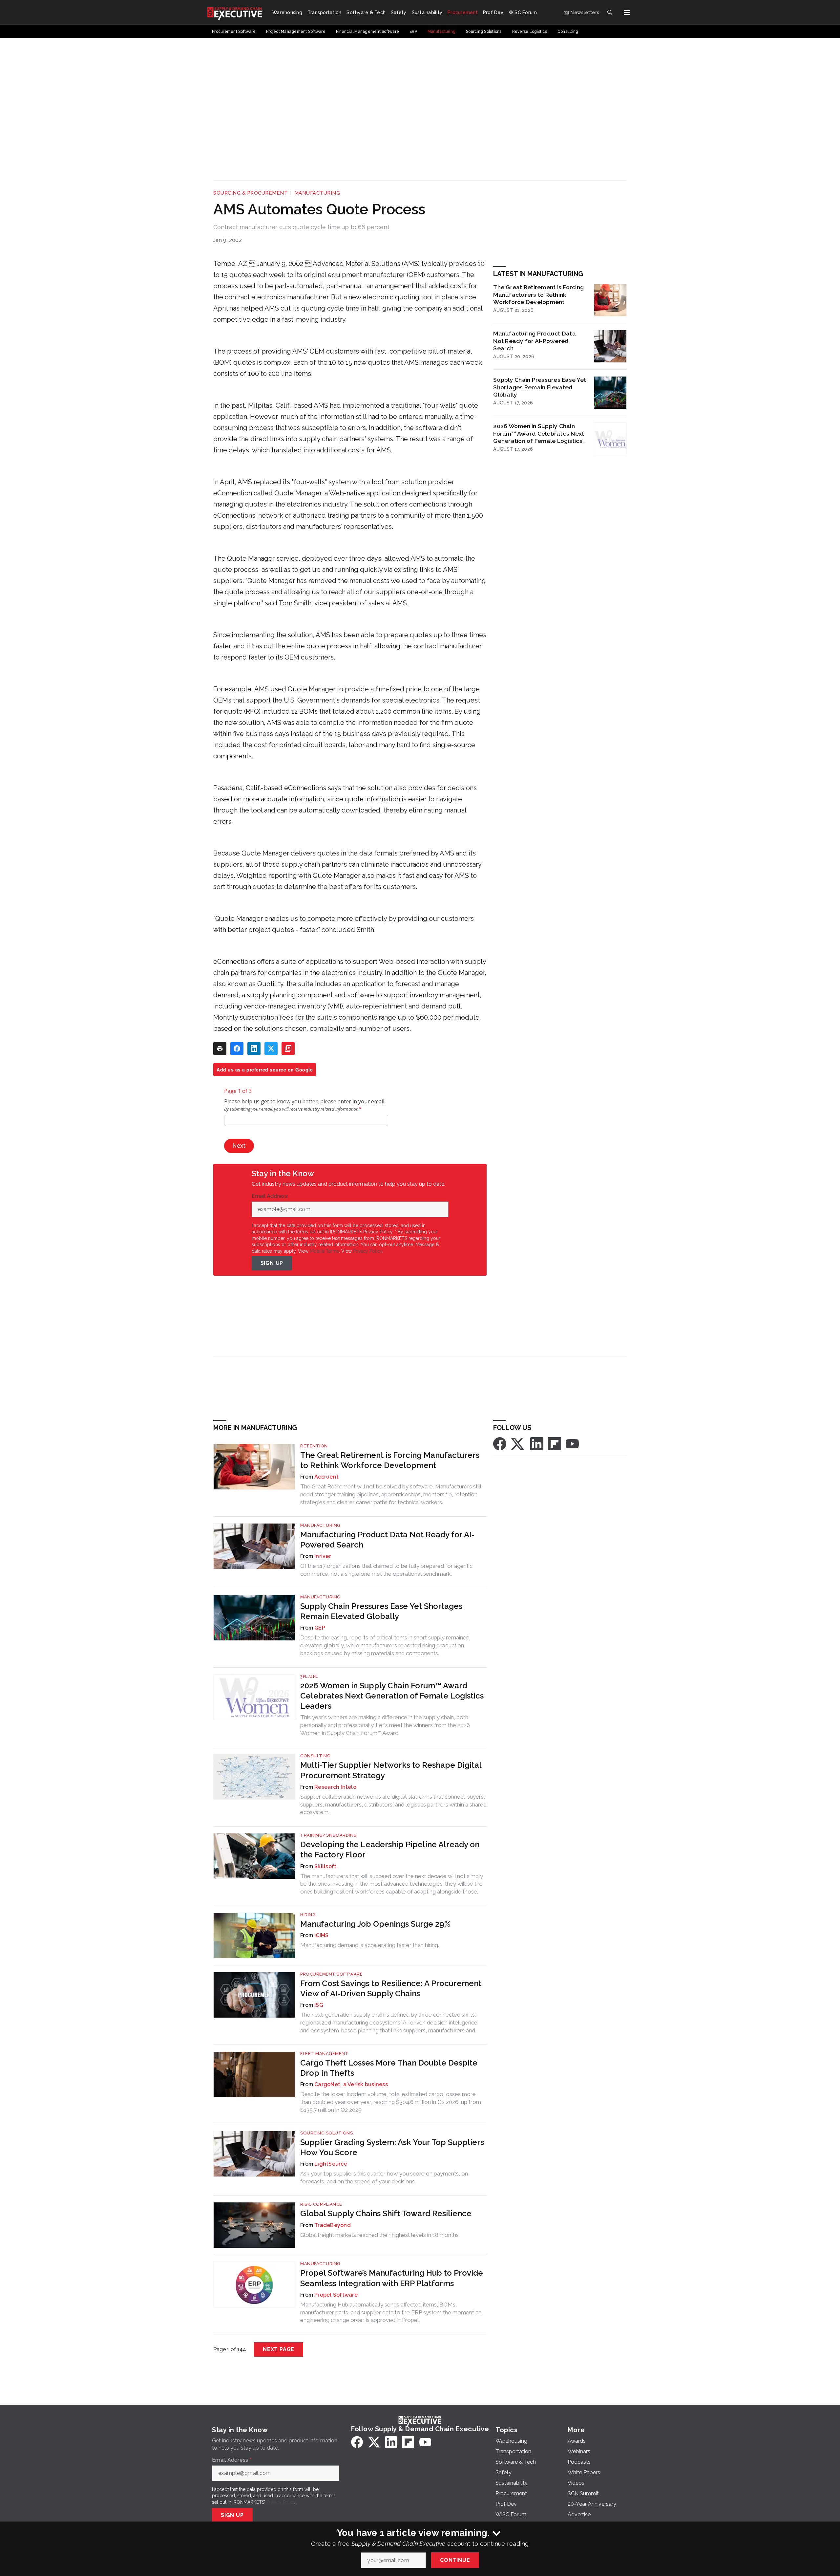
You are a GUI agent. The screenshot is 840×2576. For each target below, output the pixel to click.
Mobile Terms (324, 1251)
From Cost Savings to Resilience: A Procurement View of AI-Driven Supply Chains (391, 1988)
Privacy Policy (368, 1251)
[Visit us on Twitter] (518, 1443)
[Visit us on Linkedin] (537, 1443)
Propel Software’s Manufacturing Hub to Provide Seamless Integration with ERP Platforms (392, 2278)
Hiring (308, 1915)
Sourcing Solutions (326, 2133)
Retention (314, 1446)
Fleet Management (324, 2054)
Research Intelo (335, 1787)
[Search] (610, 12)
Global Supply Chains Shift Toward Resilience (386, 2213)
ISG (319, 2005)
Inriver (323, 1556)
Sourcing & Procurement (251, 193)
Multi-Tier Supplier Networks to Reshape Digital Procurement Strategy (391, 1770)
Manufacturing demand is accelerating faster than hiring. (370, 1945)
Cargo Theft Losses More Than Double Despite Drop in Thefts (389, 2068)
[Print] (220, 1049)
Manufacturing (317, 193)
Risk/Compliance (321, 2204)
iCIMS (321, 1935)
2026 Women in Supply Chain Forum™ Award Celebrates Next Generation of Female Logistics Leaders (539, 434)
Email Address (271, 1196)
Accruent (326, 1477)
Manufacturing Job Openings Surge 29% (375, 1924)
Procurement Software (331, 1974)
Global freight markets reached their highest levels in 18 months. (380, 2235)
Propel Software (336, 2295)
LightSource (331, 2164)
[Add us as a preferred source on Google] (288, 1049)
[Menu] (627, 12)
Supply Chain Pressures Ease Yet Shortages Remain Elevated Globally (540, 387)
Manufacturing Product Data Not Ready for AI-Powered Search (535, 341)
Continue (455, 2560)
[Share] (237, 1049)
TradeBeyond (333, 2225)
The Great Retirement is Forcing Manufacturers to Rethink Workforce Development (538, 295)
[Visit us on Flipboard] (555, 1443)
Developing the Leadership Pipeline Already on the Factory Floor (390, 1850)
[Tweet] (271, 1049)
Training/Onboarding (329, 1835)
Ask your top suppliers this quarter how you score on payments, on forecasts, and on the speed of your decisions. (384, 2177)
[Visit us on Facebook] (500, 1443)
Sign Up (272, 1263)
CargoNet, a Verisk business (351, 2084)
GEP (320, 1628)
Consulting (315, 1756)
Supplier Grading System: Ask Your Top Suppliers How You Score (392, 2147)
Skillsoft (325, 1866)
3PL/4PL (309, 1676)
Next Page (279, 2349)
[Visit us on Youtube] (572, 1443)
